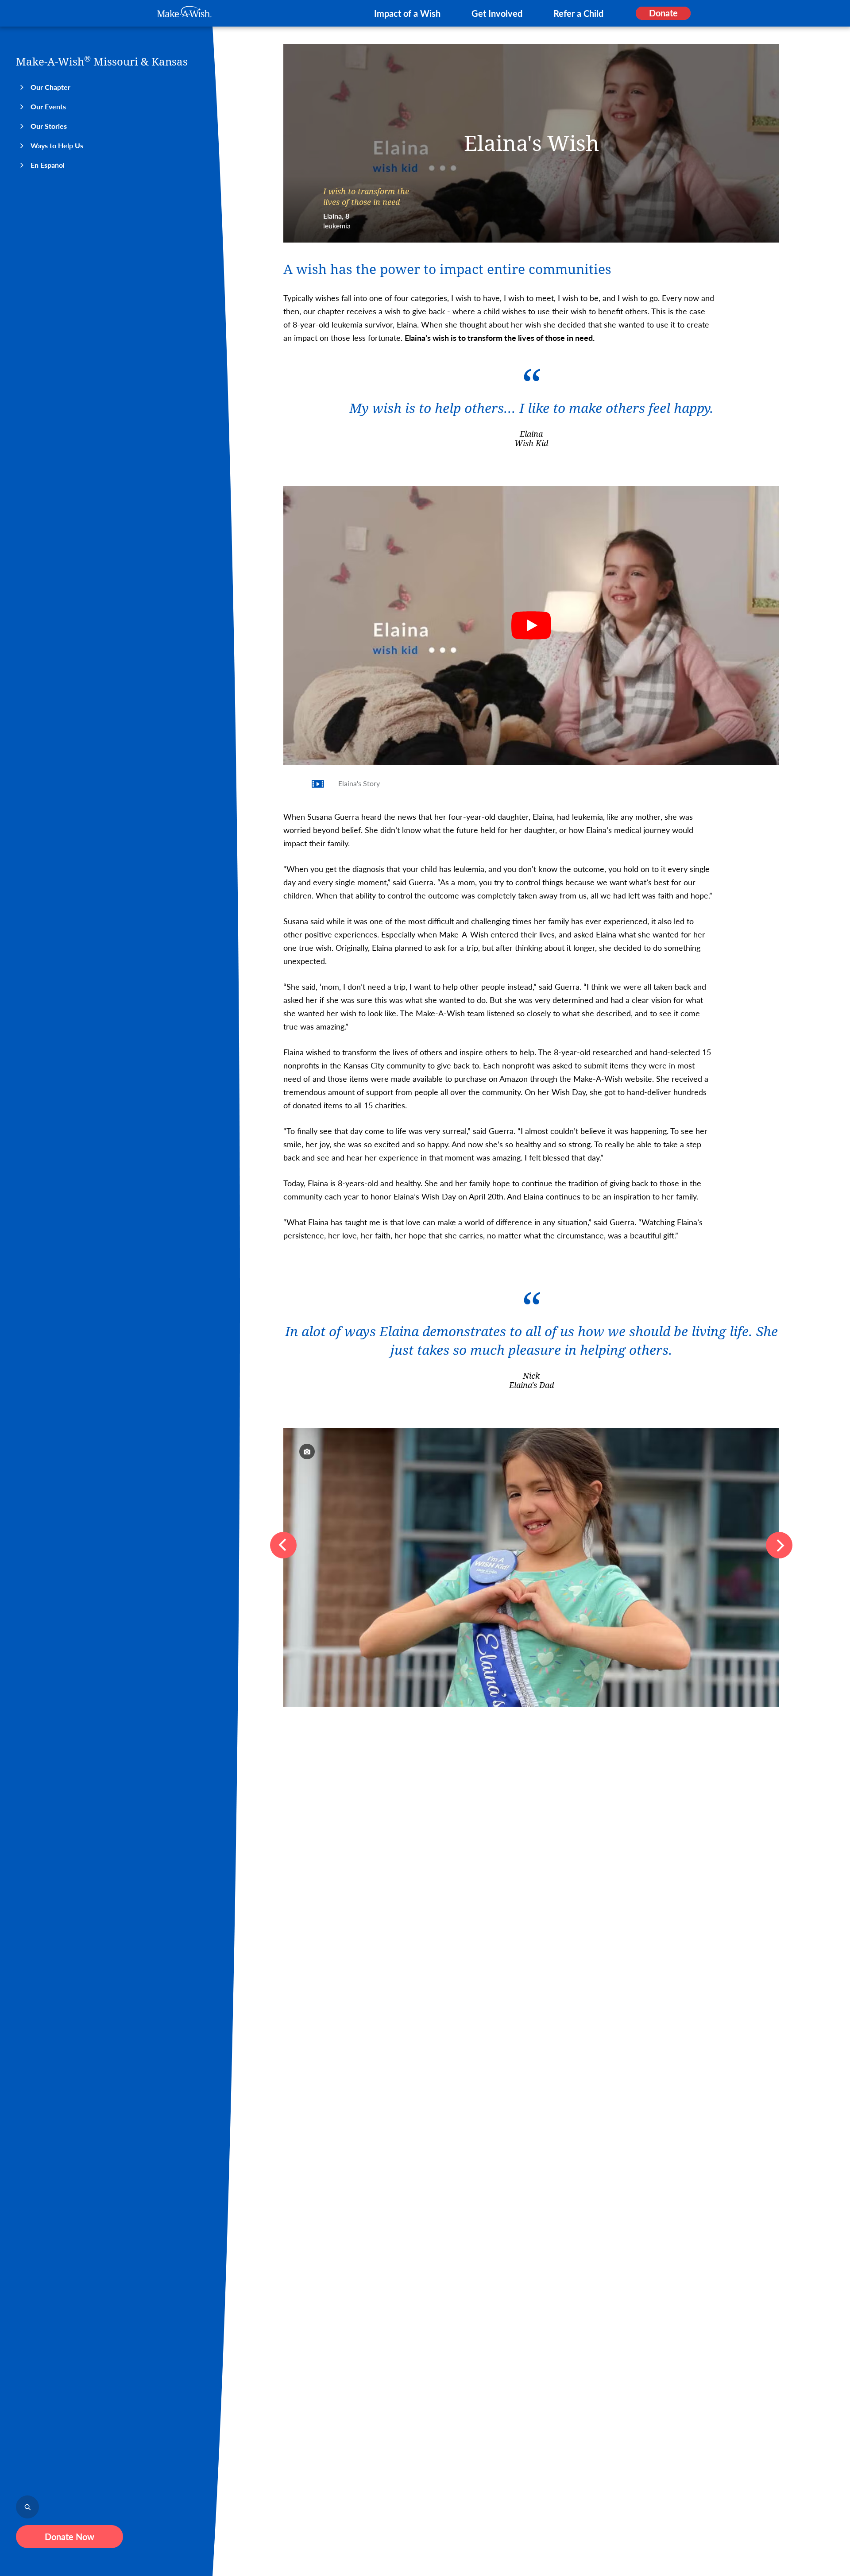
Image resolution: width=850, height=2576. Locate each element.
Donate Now (70, 2537)
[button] (283, 1545)
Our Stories (49, 126)
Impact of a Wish (407, 13)
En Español (48, 165)
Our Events (48, 106)
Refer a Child (578, 13)
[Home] (184, 12)
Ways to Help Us (57, 145)
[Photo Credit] (307, 1452)
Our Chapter (50, 87)
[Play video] (531, 625)
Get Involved (497, 13)
